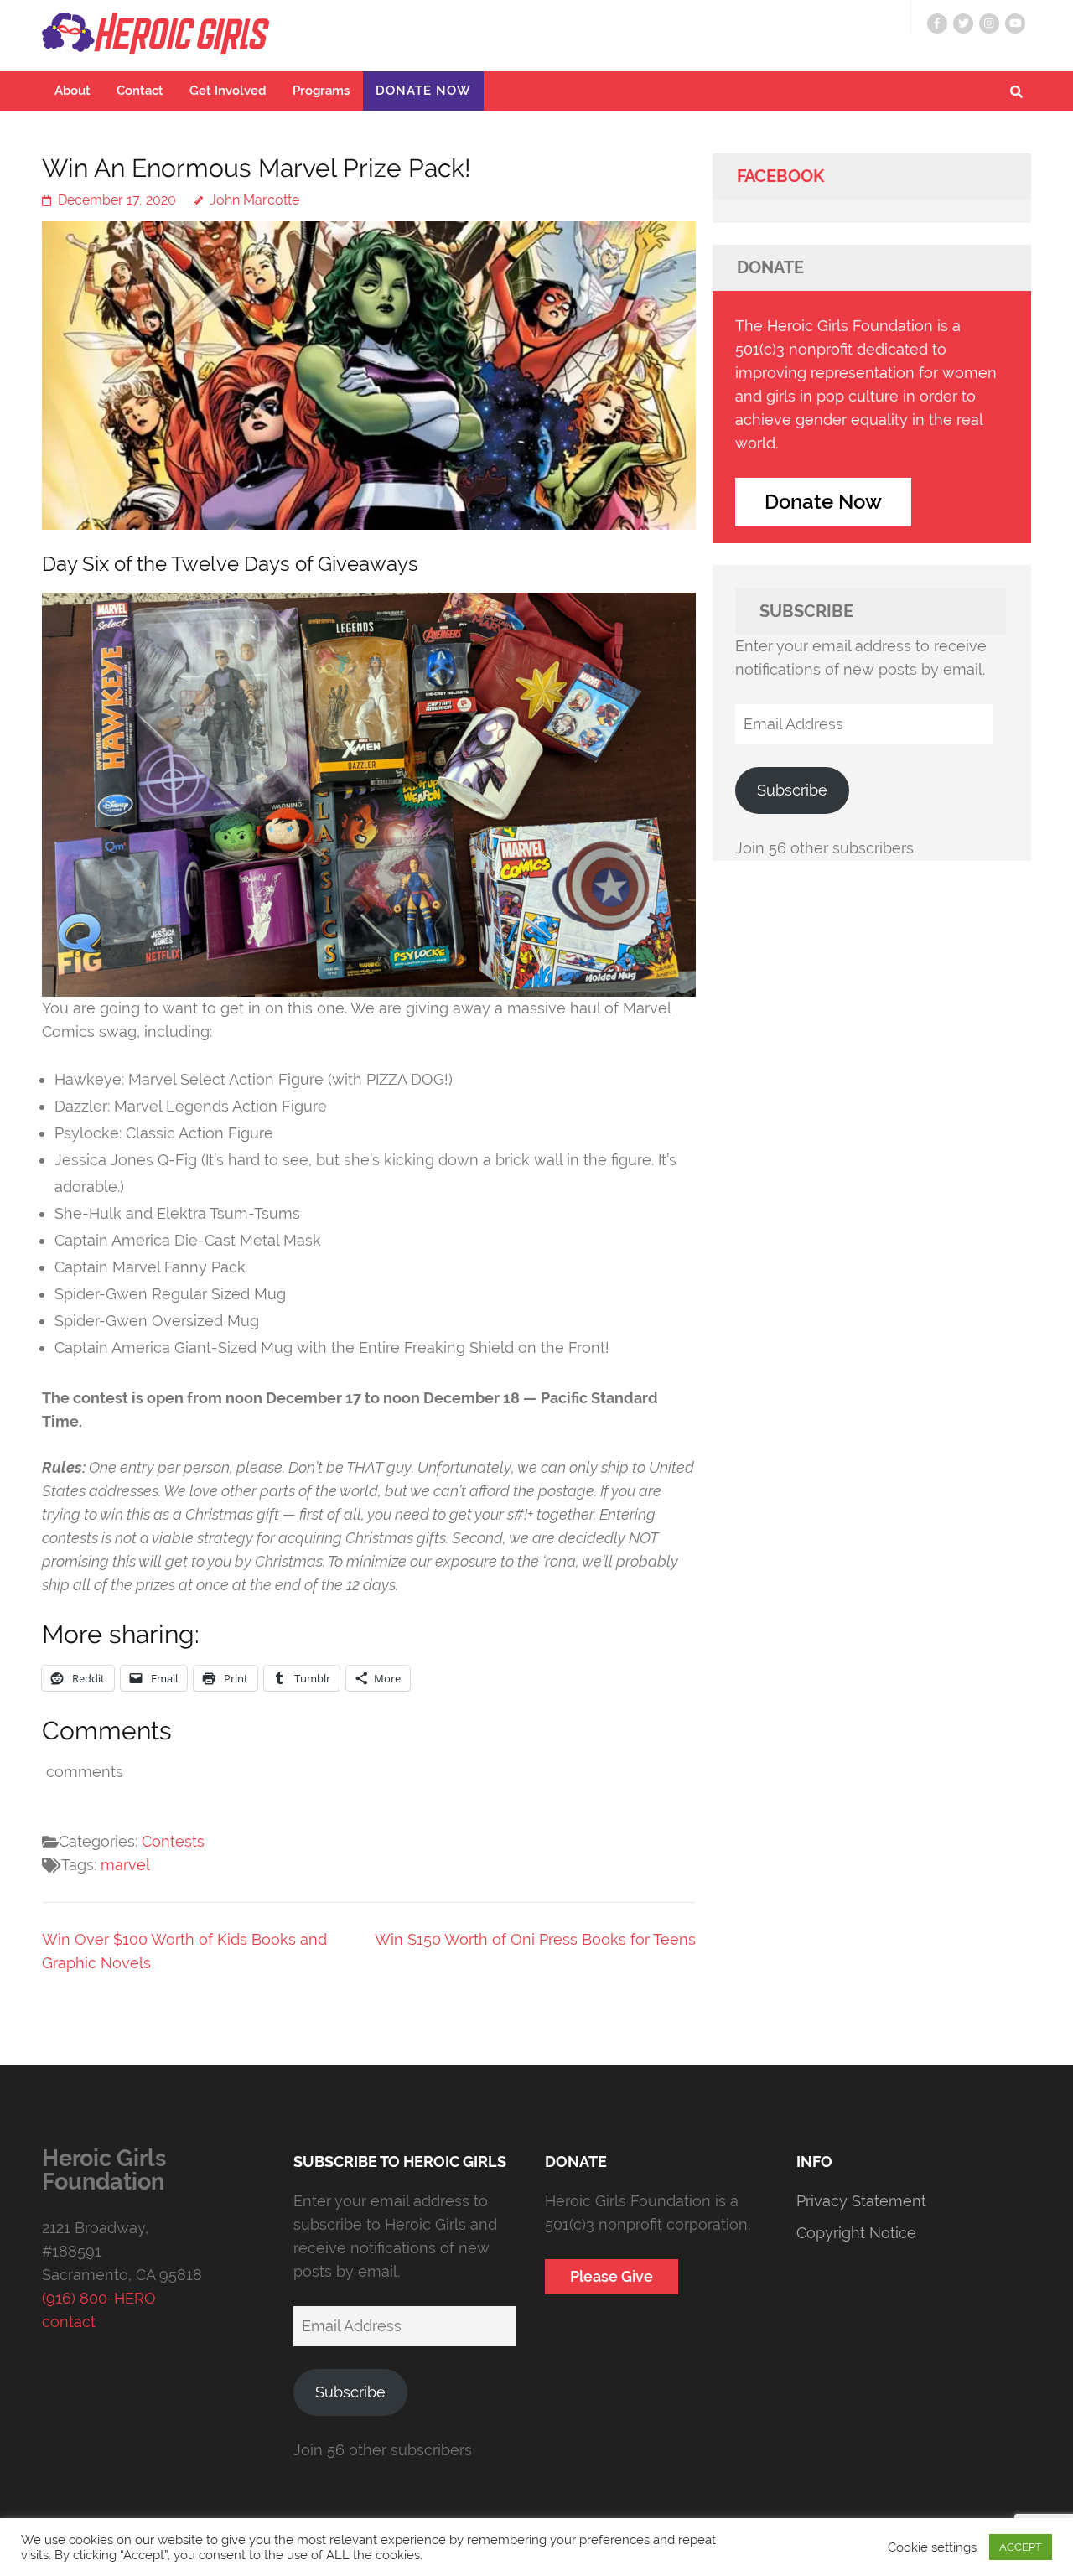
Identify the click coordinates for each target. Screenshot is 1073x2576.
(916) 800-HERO (99, 2298)
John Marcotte (254, 200)
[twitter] (963, 23)
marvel (125, 1865)
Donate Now (423, 91)
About (73, 91)
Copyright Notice (856, 2233)
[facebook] (937, 23)
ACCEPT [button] (1021, 2547)
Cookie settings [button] (932, 2547)
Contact (140, 91)
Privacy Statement (861, 2201)
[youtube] (1015, 23)
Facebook (780, 176)
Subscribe (792, 790)
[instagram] (989, 23)
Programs (321, 91)
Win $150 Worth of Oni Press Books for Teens (535, 1939)
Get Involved (228, 91)
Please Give (612, 2276)
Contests (173, 1841)
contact (69, 2322)
